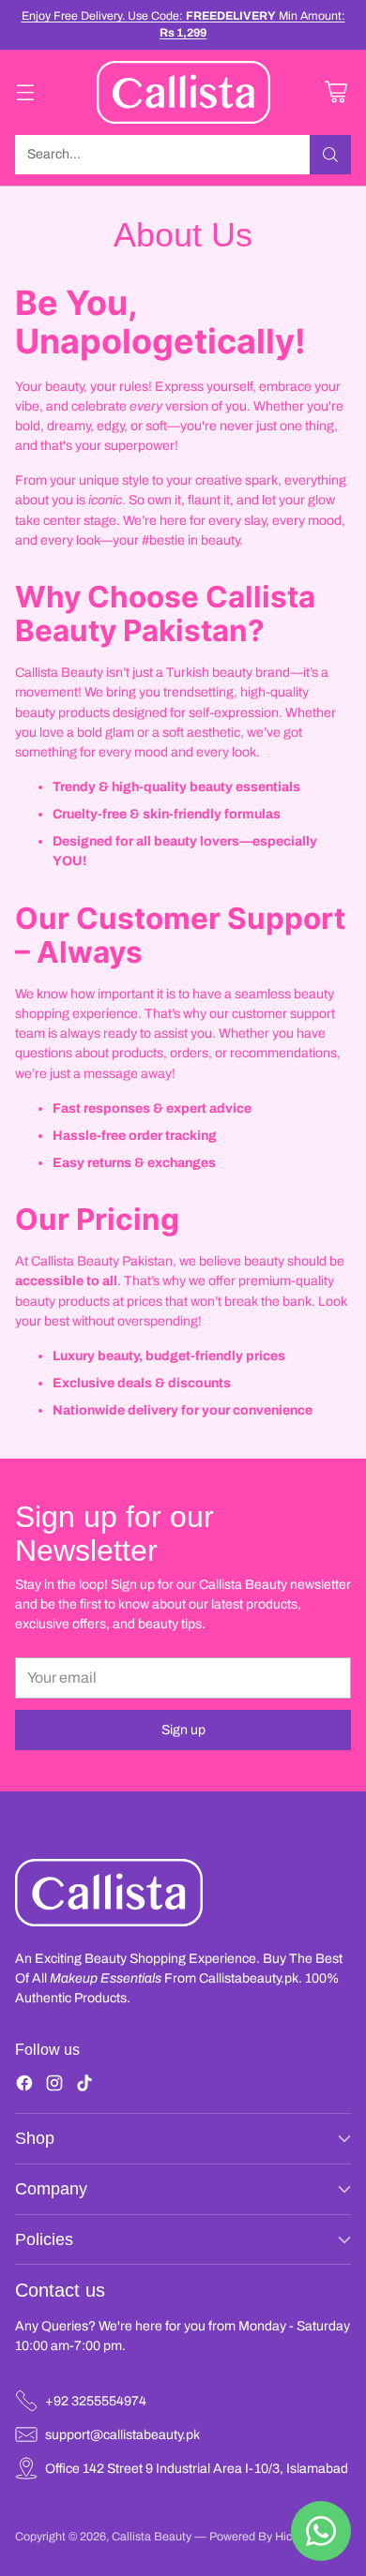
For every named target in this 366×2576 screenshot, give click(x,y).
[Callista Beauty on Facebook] (24, 2086)
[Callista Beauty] (183, 92)
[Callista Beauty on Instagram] (54, 2086)
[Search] (330, 155)
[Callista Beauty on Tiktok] (84, 2086)
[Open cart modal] (335, 92)
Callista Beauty (153, 2537)
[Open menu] (25, 92)
